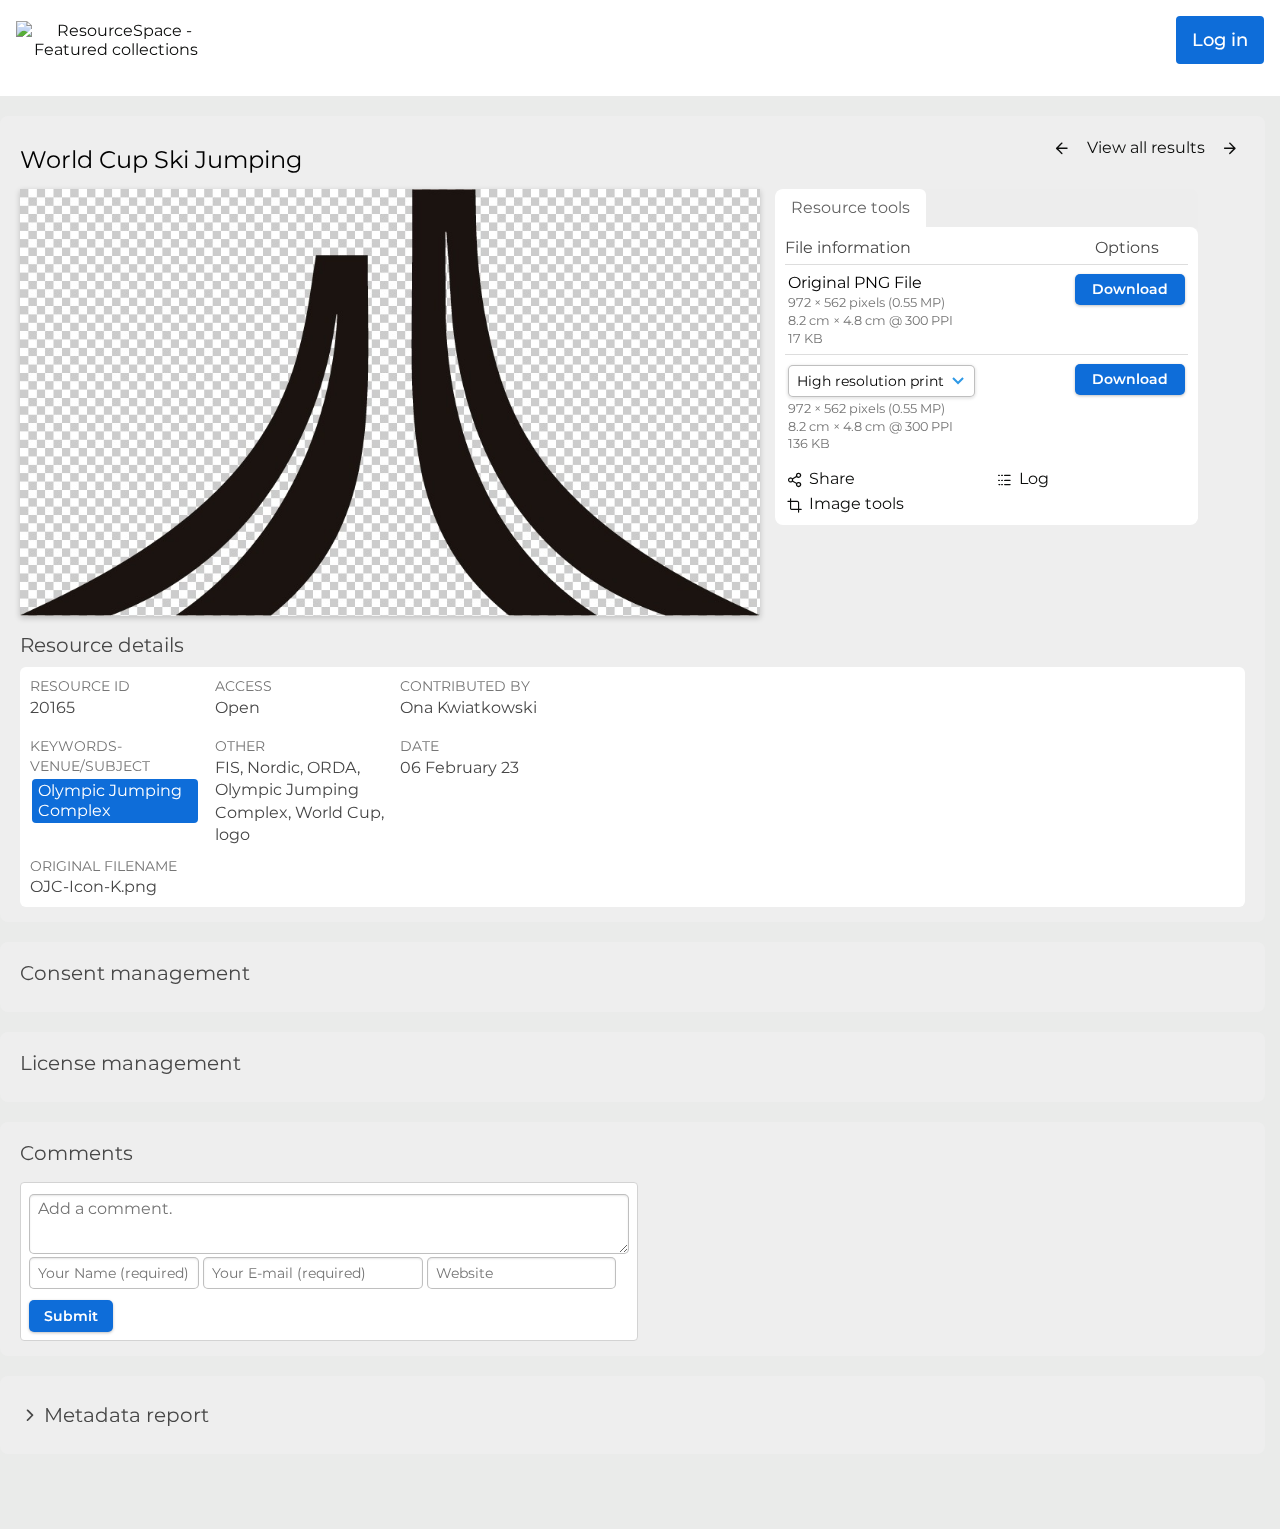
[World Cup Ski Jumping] (390, 403)
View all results (1148, 147)
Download (1130, 289)
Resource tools (850, 207)
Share (830, 478)
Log (1032, 478)
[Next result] (1230, 149)
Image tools (854, 503)
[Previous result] (1062, 149)
